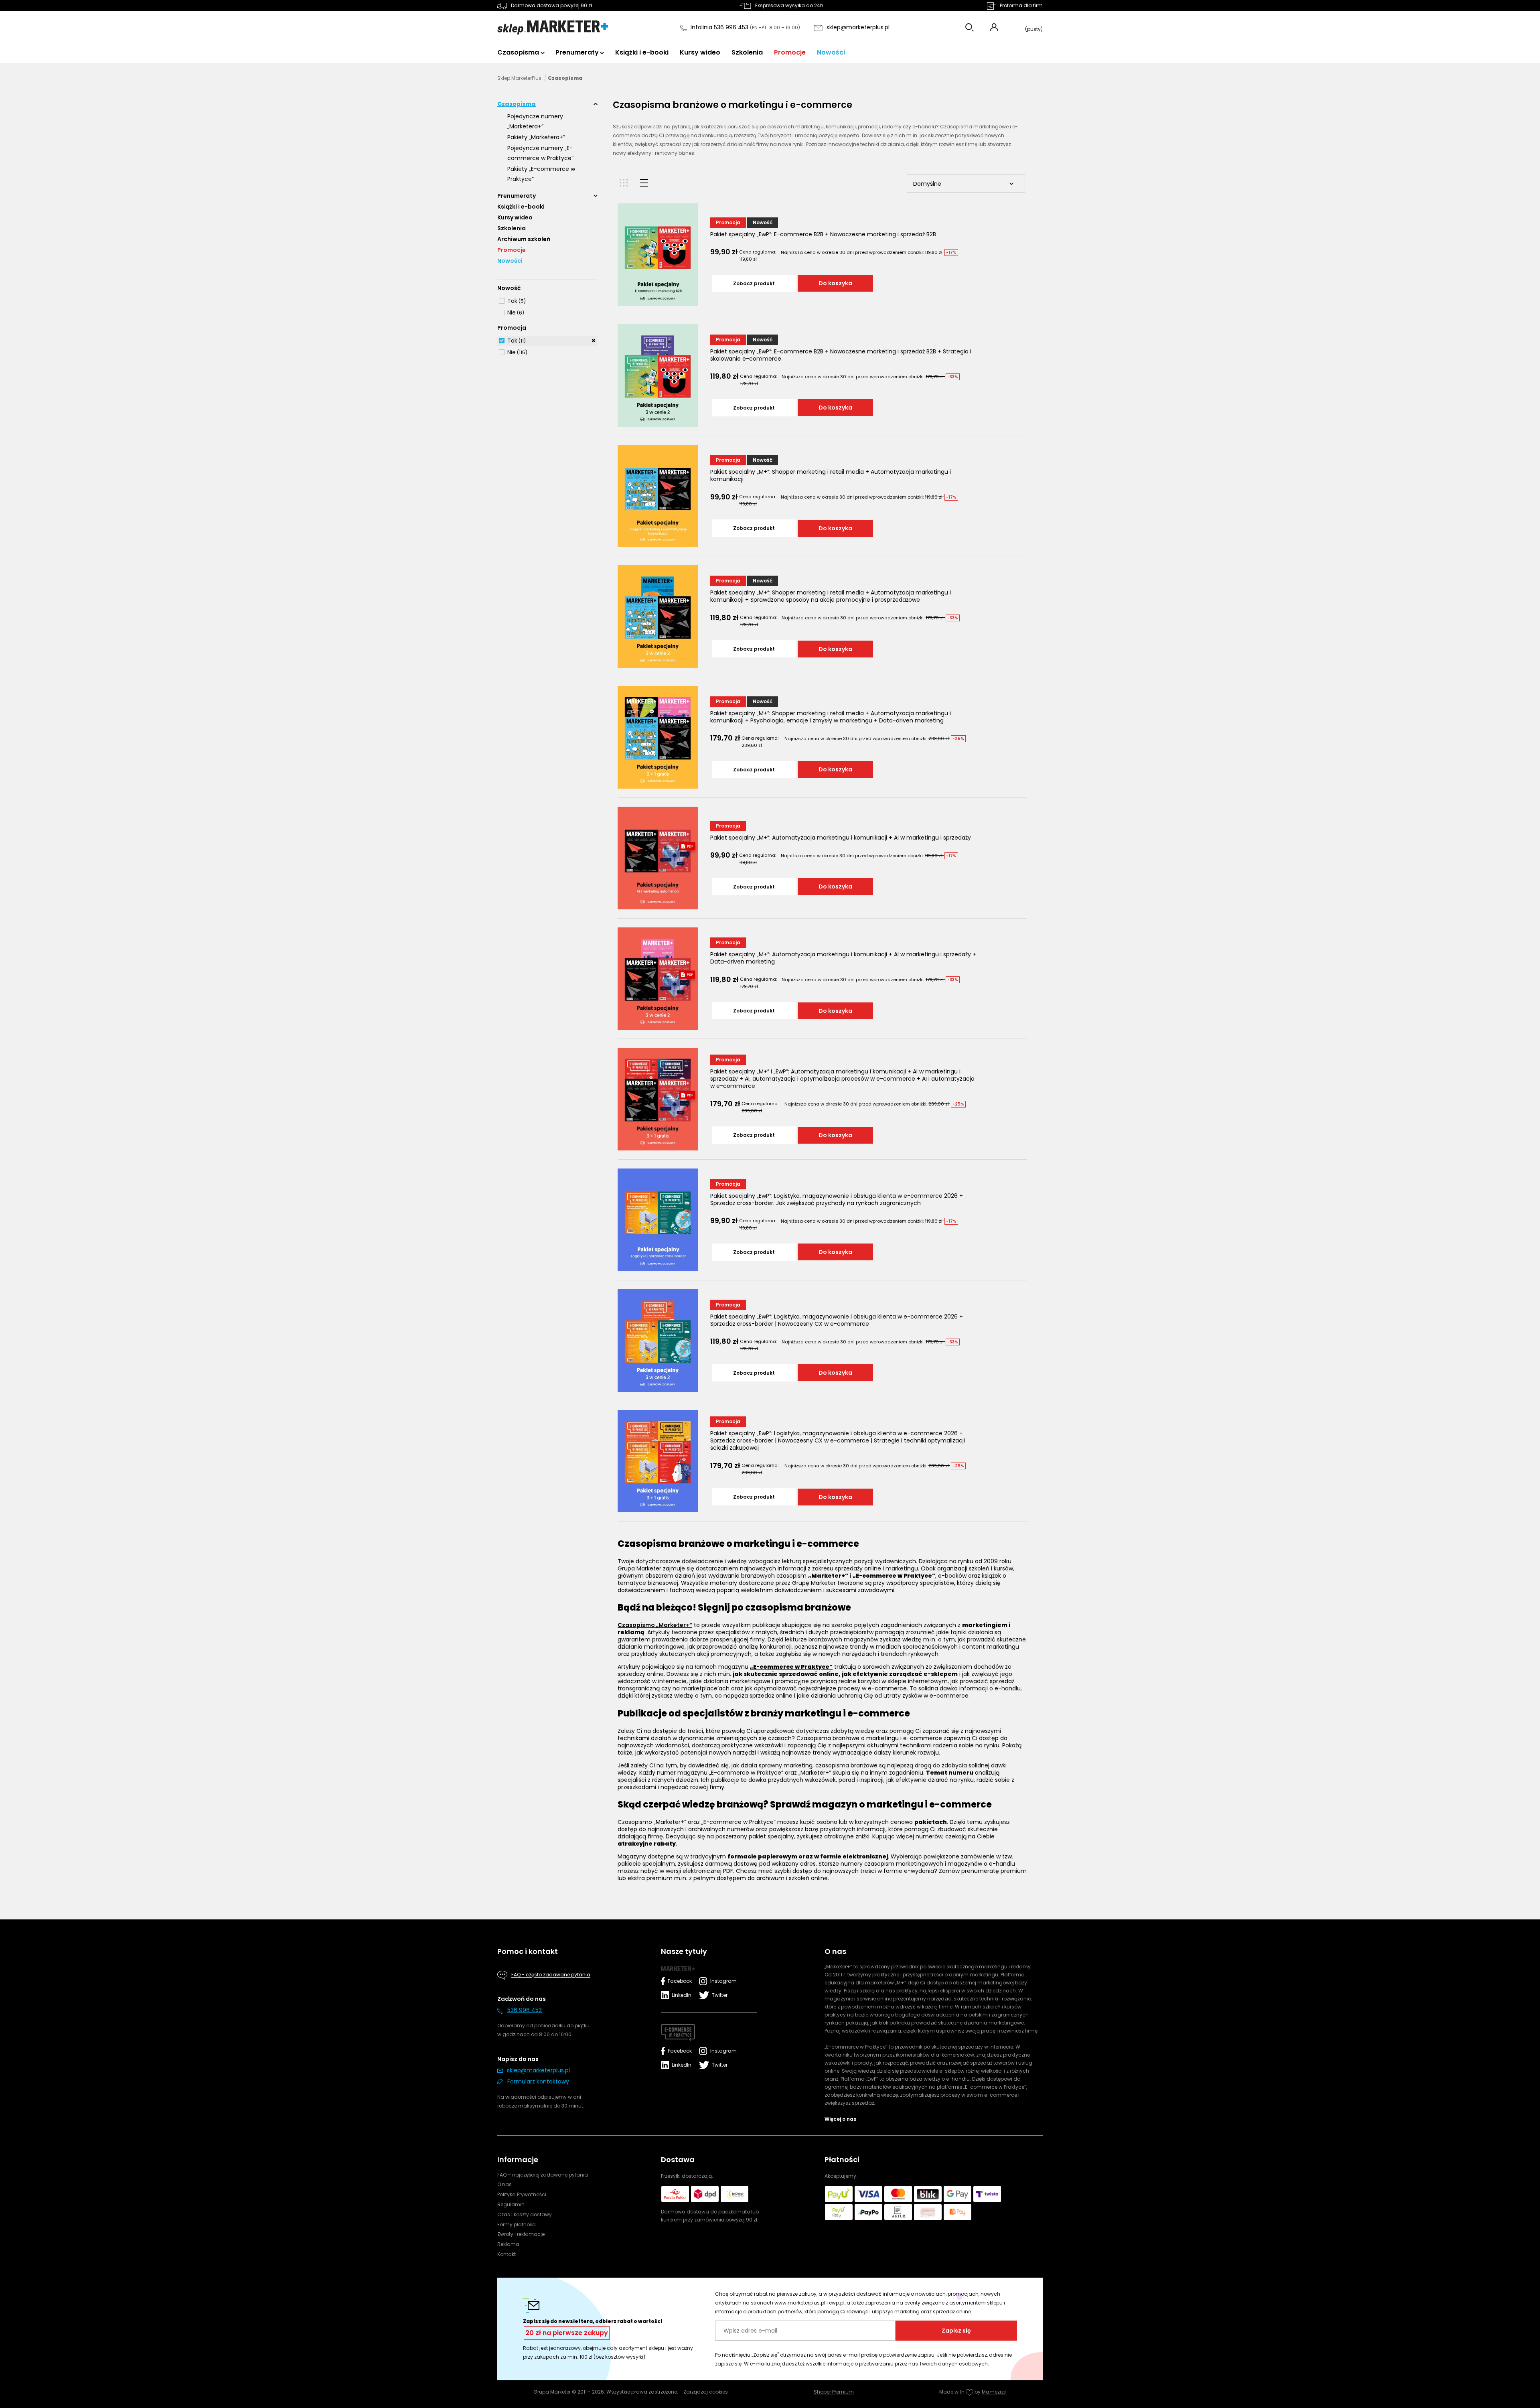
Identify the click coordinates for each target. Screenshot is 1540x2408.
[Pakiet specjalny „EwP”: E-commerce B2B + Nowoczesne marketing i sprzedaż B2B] (658, 255)
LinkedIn (682, 1995)
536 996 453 (525, 2010)
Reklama (508, 2244)
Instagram (722, 1981)
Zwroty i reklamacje (521, 2234)
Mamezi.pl (994, 2392)
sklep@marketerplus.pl (858, 27)
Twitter (720, 1995)
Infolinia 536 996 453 (720, 27)
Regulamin (511, 2204)
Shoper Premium (834, 2392)
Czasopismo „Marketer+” (655, 1625)
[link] (512, 301)
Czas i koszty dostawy (525, 2214)
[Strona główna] (553, 28)
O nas (505, 2184)
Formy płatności (517, 2224)
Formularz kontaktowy (538, 2081)
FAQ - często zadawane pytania (551, 1975)
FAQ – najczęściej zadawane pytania (543, 2175)
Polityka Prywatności (522, 2194)
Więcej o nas (840, 2119)
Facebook (680, 1981)
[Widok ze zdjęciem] (624, 183)
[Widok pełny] (644, 183)
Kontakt (507, 2254)
